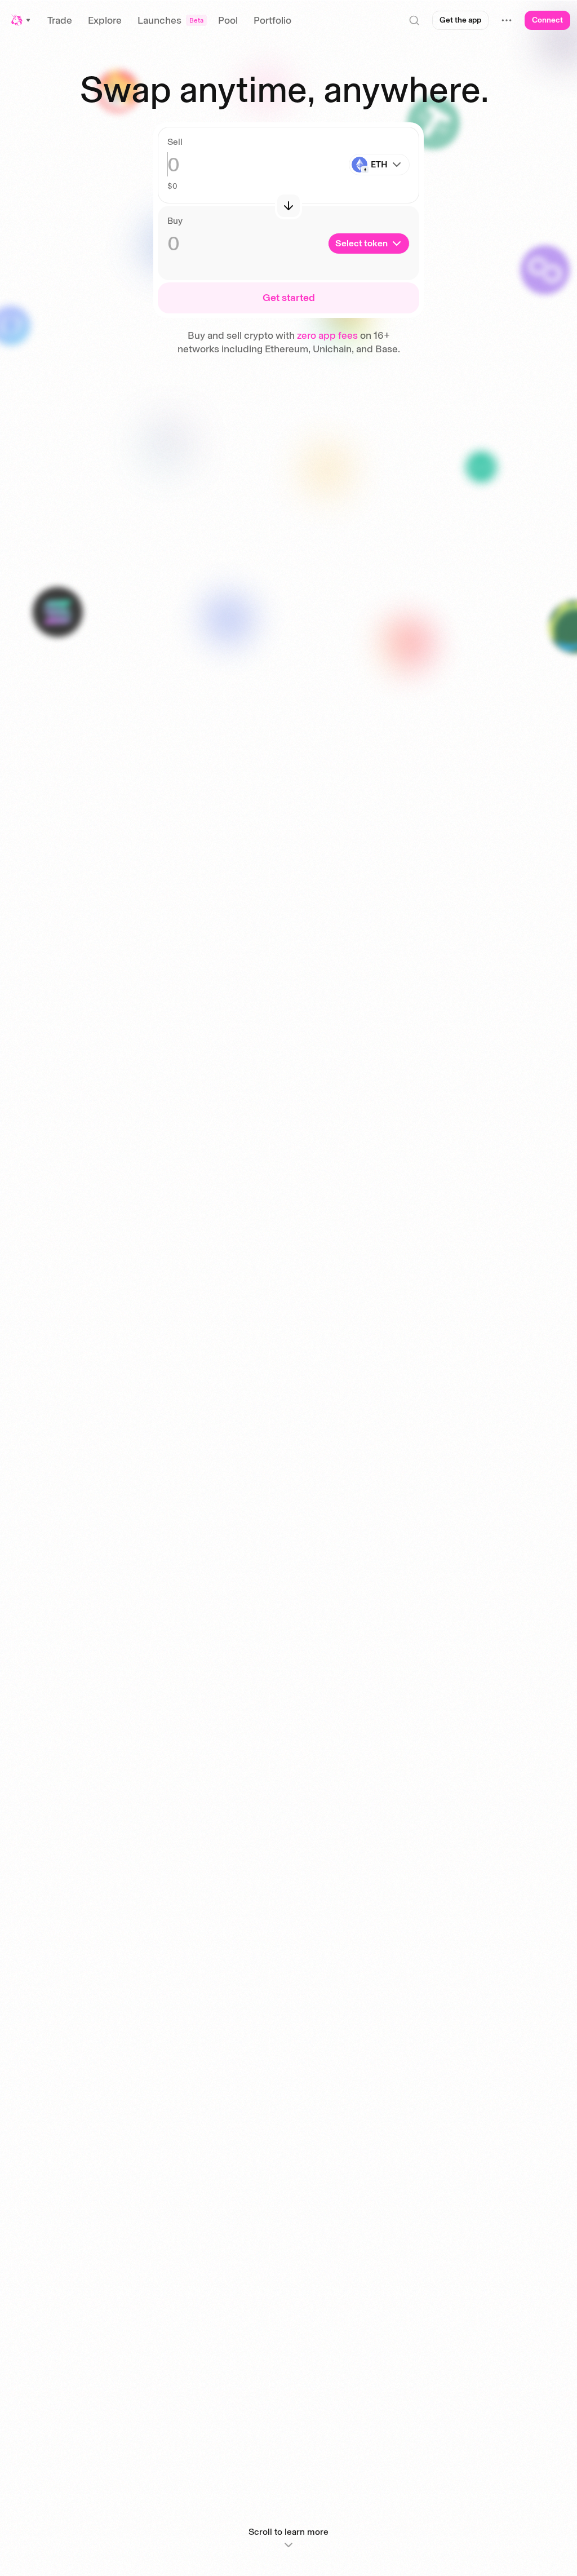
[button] (21, 20)
